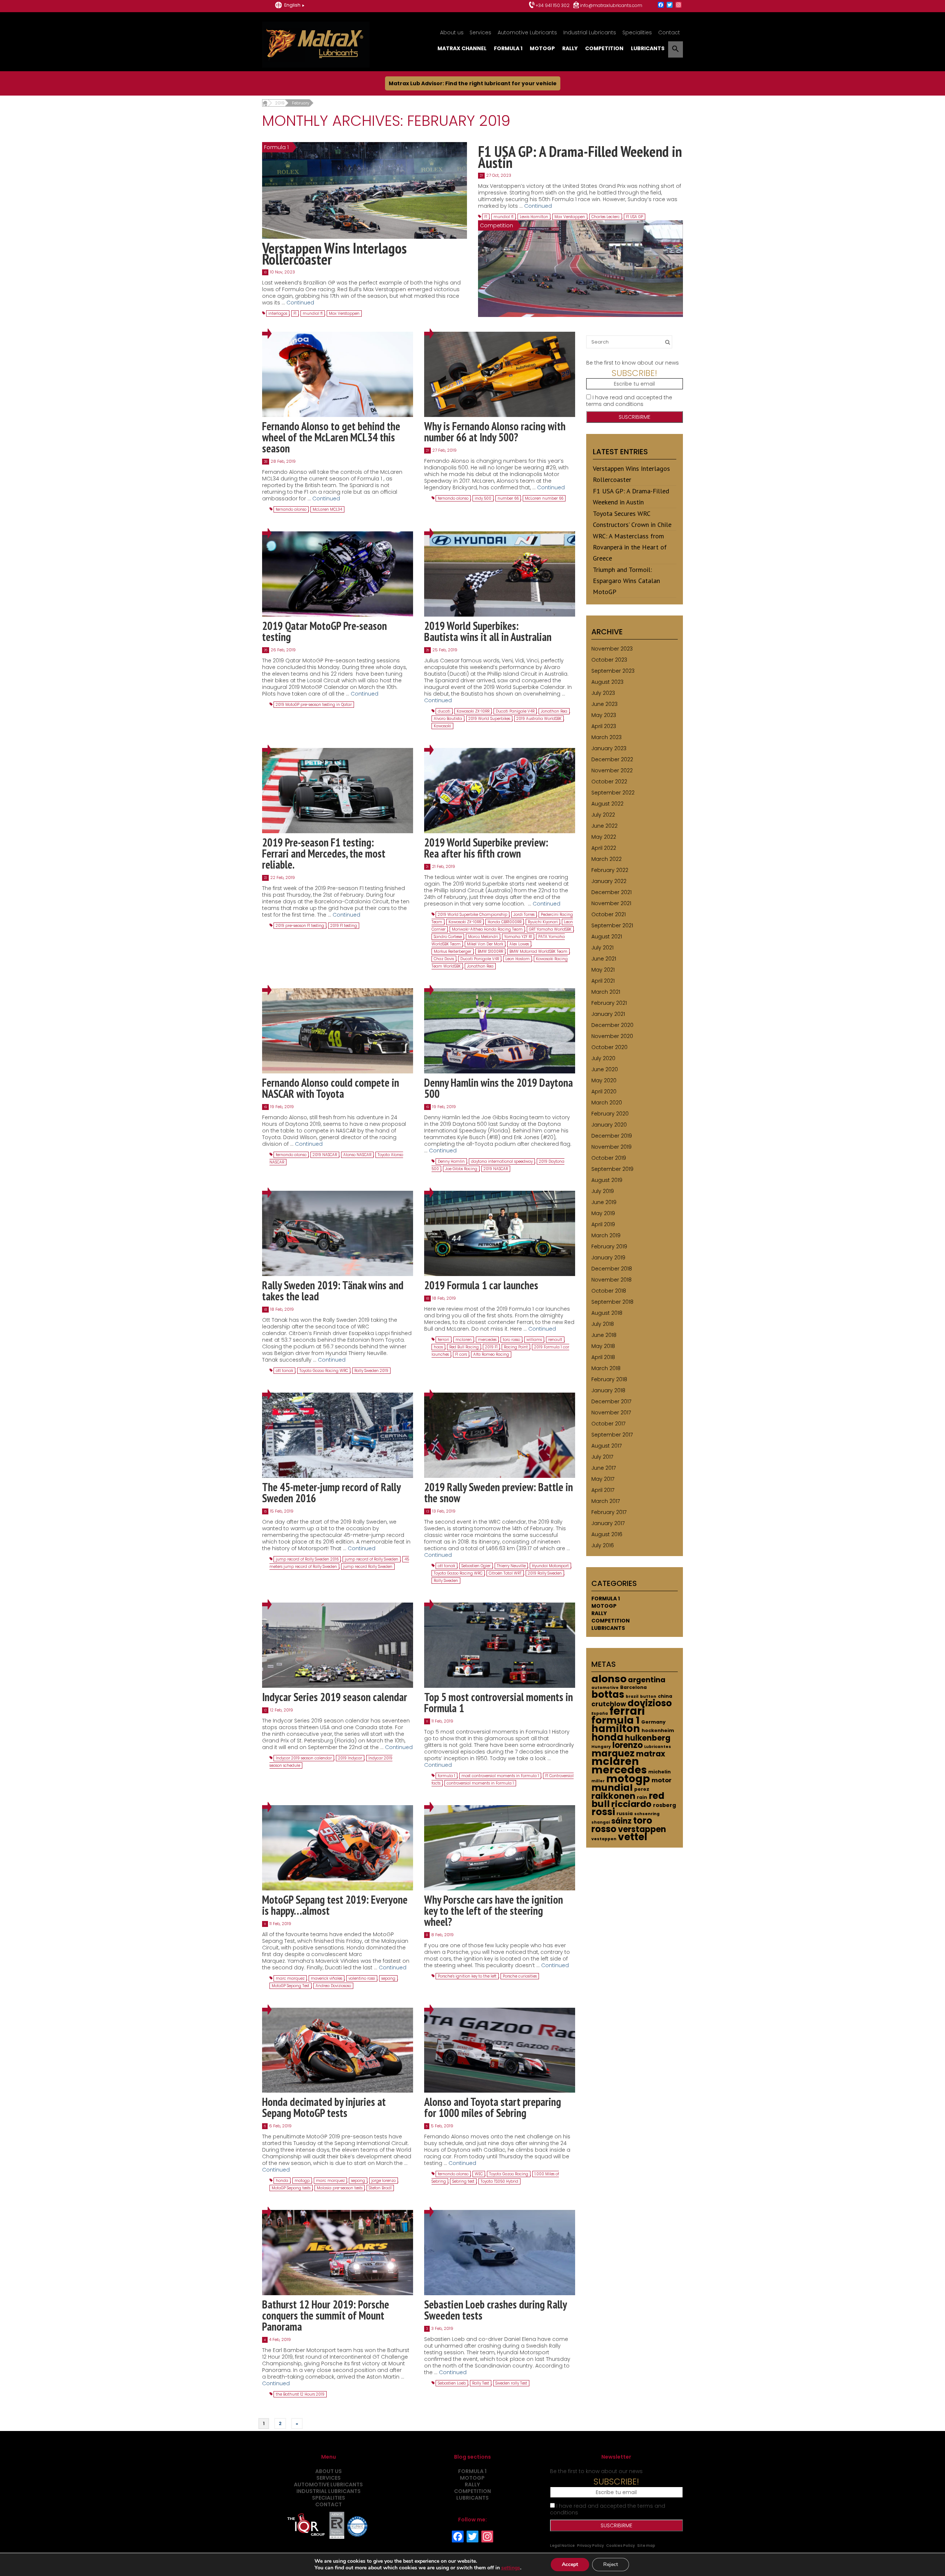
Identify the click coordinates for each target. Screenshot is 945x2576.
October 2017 (608, 1424)
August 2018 (607, 1313)
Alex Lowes (519, 944)
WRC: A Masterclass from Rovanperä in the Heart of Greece (630, 547)
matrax (651, 1754)
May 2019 (603, 1213)
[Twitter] (670, 5)
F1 (295, 313)
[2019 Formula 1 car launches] (500, 1233)
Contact (669, 32)
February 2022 (610, 870)
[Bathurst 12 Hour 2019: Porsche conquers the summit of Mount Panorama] (338, 2252)
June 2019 (604, 1202)
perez (642, 1789)
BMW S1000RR (490, 951)
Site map (646, 2546)
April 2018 (603, 1357)
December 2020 (612, 1025)
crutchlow (609, 1704)
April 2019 (603, 1224)
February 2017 (609, 1512)
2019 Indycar (350, 1758)
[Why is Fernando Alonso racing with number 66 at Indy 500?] (500, 374)
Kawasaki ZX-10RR (473, 711)
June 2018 (604, 1335)
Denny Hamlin (451, 1161)
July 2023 (603, 693)
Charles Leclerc (606, 217)
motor (661, 1780)
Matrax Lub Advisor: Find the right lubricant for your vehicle (473, 83)
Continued (300, 303)
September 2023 (613, 671)
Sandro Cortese (448, 937)
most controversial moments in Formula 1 (500, 1776)
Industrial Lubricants (590, 32)
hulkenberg (648, 1738)
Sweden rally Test (511, 2383)
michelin (659, 1772)
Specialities (637, 32)
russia (625, 1813)
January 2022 (609, 881)
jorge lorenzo (384, 2181)
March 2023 (606, 737)
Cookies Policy (621, 2546)
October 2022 (609, 782)
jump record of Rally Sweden (372, 1559)
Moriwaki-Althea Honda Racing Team (487, 929)
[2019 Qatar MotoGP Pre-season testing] (338, 574)
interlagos (278, 313)
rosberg (664, 1805)
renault (555, 1340)
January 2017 (608, 1523)
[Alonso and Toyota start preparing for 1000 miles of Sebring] (500, 2050)
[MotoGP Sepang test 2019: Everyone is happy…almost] (338, 1847)
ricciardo (631, 1804)
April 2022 (604, 848)
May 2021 (603, 970)
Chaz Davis (444, 959)
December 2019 (612, 1136)
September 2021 (612, 925)
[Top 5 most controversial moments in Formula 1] (500, 1645)
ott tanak (284, 1371)
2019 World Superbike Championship (472, 915)
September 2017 (612, 1435)
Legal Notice (562, 2546)
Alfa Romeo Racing (491, 1354)
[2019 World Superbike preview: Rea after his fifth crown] (500, 790)
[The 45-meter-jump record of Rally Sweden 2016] (338, 1435)
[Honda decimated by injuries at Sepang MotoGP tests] (338, 2050)
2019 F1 (491, 1347)
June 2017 (604, 1468)
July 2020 (603, 1058)
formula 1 (446, 1776)
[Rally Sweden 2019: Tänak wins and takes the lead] (338, 1233)
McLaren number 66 (544, 498)
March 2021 (606, 992)
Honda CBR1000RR (505, 922)
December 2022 (612, 759)
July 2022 (603, 815)
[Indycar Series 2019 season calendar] (338, 1645)
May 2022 (604, 837)
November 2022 (612, 770)
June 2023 (604, 704)
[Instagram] (678, 5)
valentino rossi (362, 1978)
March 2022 (606, 859)
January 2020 (609, 1125)
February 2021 (609, 1003)
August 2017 (606, 1446)
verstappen (642, 1829)
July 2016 (603, 1545)
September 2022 (613, 793)
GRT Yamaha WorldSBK (550, 929)
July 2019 (603, 1191)
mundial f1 (313, 313)
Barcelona (633, 1687)
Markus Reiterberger (453, 951)
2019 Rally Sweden (545, 1573)
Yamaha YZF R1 (518, 937)
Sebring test (463, 2181)
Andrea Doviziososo (333, 1986)
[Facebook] (661, 5)
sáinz (621, 1821)
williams (534, 1340)
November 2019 (611, 1147)
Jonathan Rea (554, 711)
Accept (570, 2564)
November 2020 (612, 1036)
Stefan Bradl (380, 2188)
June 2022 (604, 826)
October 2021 (609, 914)
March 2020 (607, 1103)
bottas (608, 1694)
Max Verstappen (344, 313)
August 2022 (607, 804)
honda (282, 2181)
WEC (479, 2174)
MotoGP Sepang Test (291, 1986)
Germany (653, 1722)
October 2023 (609, 660)
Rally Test (481, 2383)
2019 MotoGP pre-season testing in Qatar (314, 705)
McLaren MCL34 (327, 509)
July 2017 (602, 1457)
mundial (612, 1788)
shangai (601, 1822)
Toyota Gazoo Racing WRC (324, 1371)
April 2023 (604, 726)
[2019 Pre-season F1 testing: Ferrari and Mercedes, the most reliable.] (338, 790)
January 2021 (608, 1014)
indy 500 (483, 498)
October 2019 (609, 1158)
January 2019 (608, 1258)
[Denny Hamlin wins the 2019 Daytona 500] (500, 1030)
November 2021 (611, 903)
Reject (611, 2564)
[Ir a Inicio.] (265, 103)
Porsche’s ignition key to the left (467, 1976)
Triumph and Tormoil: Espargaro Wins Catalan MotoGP (626, 581)
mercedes (487, 1340)
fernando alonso (291, 509)
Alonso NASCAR (357, 1155)
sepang (388, 1978)
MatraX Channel (462, 48)
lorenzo (628, 1745)
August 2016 (607, 1534)
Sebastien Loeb (452, 2383)
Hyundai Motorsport (550, 1566)
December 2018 (612, 1269)
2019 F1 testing (344, 926)
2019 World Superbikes (489, 719)
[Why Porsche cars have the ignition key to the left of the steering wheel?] (500, 1847)
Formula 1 (508, 48)
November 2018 (611, 1280)
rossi (603, 1812)
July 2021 (602, 948)
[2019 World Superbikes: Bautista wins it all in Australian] (500, 574)
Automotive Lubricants (527, 32)
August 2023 (607, 682)
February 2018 (609, 1379)
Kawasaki (442, 726)
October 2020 (609, 1047)
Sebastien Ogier (476, 1566)
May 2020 (604, 1080)
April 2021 (603, 981)
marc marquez (290, 1978)
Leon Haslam (518, 959)
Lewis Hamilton (534, 217)
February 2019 (609, 1246)
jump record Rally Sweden (368, 1567)
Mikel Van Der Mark (485, 944)
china (665, 1696)
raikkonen (613, 1796)
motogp (302, 2181)
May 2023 (604, 715)
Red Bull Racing (464, 1347)
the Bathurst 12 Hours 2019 (300, 2394)
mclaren (464, 1340)
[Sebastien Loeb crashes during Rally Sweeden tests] (500, 2252)
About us (452, 32)
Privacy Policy (590, 2546)
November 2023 (612, 649)
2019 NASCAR (325, 1155)
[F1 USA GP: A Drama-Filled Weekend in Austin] (580, 268)
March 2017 (606, 1501)
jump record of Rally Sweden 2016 (307, 1559)
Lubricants (648, 48)
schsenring (647, 1814)
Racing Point (516, 1347)
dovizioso (650, 1703)
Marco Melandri (483, 937)
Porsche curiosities (520, 1976)
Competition (604, 48)
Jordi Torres (524, 915)
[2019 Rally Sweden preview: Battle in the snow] (500, 1435)
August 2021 (607, 937)
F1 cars (461, 1354)
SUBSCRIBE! (634, 373)
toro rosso (511, 1340)
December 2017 (611, 1401)
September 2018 (612, 1302)
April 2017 (603, 1490)
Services (480, 32)
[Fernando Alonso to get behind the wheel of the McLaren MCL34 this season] (338, 374)
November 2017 (611, 1413)
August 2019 (607, 1180)
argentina (647, 1680)
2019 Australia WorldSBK (539, 719)
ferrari (444, 1340)
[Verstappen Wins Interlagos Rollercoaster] (365, 190)
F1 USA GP (635, 217)
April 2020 (604, 1092)
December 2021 (611, 892)
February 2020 (610, 1114)
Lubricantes (658, 1747)
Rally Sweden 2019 (371, 1371)
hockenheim (658, 1730)
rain (642, 1797)
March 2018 (606, 1368)
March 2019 (606, 1235)
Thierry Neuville (511, 1566)
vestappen (604, 1839)
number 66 (508, 498)
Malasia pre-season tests (340, 2188)
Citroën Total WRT (505, 1573)
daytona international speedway (502, 1161)
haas (438, 1347)
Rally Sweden (446, 1581)
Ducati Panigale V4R (515, 711)
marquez (613, 1753)
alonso (609, 1679)
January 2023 (609, 748)
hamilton (616, 1729)
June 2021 (604, 959)
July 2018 (603, 1324)
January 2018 (608, 1390)
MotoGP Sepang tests (291, 2188)
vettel (633, 1837)
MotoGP (542, 48)
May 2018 (603, 1346)
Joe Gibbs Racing (461, 1169)
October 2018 (609, 1291)
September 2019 (612, 1169)
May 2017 (603, 1479)
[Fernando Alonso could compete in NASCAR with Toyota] (338, 1030)
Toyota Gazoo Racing (509, 2174)
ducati (444, 711)
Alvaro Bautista (448, 719)
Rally (570, 48)
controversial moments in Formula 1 (480, 1783)
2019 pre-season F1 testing (300, 926)
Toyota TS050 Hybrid (499, 2181)
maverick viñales (327, 1978)
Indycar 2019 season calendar (304, 1758)
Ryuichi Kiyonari (543, 922)
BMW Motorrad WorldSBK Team (538, 951)
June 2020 (605, 1069)
